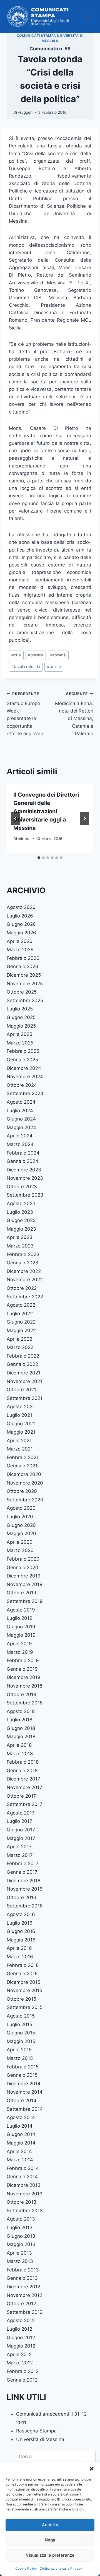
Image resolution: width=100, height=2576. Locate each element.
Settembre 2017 (25, 1804)
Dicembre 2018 (23, 1677)
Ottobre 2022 (22, 1288)
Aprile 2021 (19, 1441)
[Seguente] (84, 818)
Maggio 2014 (21, 2143)
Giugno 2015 (21, 2033)
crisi (16, 655)
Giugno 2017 (21, 1830)
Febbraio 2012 (23, 2371)
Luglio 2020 (20, 1517)
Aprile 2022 (19, 1339)
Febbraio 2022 (23, 1356)
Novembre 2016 (25, 1889)
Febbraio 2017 (23, 1863)
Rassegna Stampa (36, 2431)
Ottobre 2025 (22, 992)
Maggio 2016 (21, 1940)
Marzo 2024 (20, 1144)
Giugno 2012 (21, 2338)
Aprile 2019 (19, 1644)
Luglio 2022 (20, 1314)
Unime (54, 667)
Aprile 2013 (19, 2253)
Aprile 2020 (20, 1542)
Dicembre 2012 (23, 2287)
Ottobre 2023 (22, 1187)
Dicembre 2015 (23, 1982)
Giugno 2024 (21, 1119)
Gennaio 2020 (22, 1568)
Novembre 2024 (25, 1077)
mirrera (24, 839)
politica (36, 655)
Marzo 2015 (20, 2058)
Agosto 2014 (21, 2117)
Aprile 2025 (19, 1034)
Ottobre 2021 (21, 1390)
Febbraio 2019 (23, 1660)
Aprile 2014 (19, 2151)
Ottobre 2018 (21, 1694)
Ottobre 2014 (22, 2101)
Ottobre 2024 (22, 1085)
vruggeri (25, 112)
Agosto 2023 (21, 1203)
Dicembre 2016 (24, 1881)
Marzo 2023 (20, 1246)
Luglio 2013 (20, 2227)
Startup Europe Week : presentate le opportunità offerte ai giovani (26, 714)
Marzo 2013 (20, 2261)
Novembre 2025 (25, 984)
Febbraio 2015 (23, 2067)
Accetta (50, 2525)
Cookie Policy (26, 2568)
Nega (50, 2540)
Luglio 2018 (19, 1720)
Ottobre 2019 (22, 1593)
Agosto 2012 (21, 2320)
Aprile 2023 (20, 1237)
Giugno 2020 (21, 1525)
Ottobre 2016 (22, 1897)
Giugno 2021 (21, 1424)
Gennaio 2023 (22, 1263)
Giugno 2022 (21, 1322)
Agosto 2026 (21, 907)
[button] (92, 2469)
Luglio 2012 (19, 2329)
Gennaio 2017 (22, 1872)
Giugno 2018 (21, 1728)
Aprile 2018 (19, 1745)
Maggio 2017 (21, 1838)
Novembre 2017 (24, 1787)
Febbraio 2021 (23, 1457)
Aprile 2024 (20, 1136)
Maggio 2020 (21, 1533)
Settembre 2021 (25, 1398)
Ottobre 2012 (21, 2304)
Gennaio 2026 (22, 966)
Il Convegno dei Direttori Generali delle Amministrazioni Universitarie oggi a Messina (46, 811)
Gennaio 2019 (22, 1669)
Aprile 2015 (19, 2050)
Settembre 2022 (25, 1297)
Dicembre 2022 (24, 1271)
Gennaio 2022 (22, 1364)
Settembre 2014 (25, 2109)
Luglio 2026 (20, 916)
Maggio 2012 (21, 2346)
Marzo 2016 (20, 1957)
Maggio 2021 (21, 1432)
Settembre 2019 (25, 1601)
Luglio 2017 (19, 1821)
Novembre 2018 (24, 1686)
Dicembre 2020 (24, 1474)
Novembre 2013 (25, 2194)
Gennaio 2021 (22, 1466)
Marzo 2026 (20, 950)
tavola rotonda (26, 667)
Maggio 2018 (21, 1737)
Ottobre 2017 (21, 1796)
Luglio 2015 (19, 2024)
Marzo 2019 (20, 1652)
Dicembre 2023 (24, 1170)
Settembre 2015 (25, 2007)
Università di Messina (40, 2439)
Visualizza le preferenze (50, 2555)
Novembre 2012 (24, 2295)
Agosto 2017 (21, 1813)
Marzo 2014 (20, 2160)
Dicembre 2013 (24, 2185)
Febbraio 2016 (23, 1965)
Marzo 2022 (20, 1347)
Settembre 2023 (25, 1195)
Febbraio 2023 (23, 1254)
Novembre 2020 (25, 1483)
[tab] (39, 858)
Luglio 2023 (20, 1212)
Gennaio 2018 (22, 1771)
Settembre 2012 (25, 2312)
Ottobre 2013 (22, 2202)
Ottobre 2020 (22, 1491)
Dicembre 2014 (24, 2084)
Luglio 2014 (20, 2126)
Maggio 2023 (21, 1229)
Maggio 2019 (21, 1635)
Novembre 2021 (24, 1381)
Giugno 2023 (21, 1220)
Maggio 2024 (21, 1127)
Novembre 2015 (24, 1990)
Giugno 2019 (21, 1627)
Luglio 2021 (19, 1415)
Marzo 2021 (20, 1449)
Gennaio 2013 (22, 2278)
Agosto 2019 (21, 1610)
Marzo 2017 (20, 1855)
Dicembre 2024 (24, 1068)
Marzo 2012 (20, 2363)
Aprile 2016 (19, 1948)
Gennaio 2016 (22, 1974)
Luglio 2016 (20, 1923)
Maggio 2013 (21, 2244)
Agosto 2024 (21, 1102)
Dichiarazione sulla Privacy (61, 2568)
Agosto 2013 (21, 2219)
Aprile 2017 (19, 1847)
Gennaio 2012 (22, 2380)
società (58, 655)
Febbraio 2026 (23, 958)
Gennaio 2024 (22, 1161)
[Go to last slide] (16, 818)
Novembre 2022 (25, 1280)
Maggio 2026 (21, 933)
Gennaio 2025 (22, 1060)
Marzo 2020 (20, 1550)
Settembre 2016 (25, 1906)
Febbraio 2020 (23, 1559)
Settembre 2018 (25, 1703)
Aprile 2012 (19, 2354)
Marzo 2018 (20, 1754)
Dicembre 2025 (24, 975)
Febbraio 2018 (23, 1762)
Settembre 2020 (25, 1500)
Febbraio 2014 (23, 2168)
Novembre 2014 (25, 2092)
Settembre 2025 (25, 1000)
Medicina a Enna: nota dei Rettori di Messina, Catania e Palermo (74, 714)
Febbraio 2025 (23, 1051)
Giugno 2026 (21, 924)
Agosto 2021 (21, 1407)
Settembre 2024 (25, 1093)
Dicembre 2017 (23, 1779)
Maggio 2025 (21, 1026)
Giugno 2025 (21, 1017)
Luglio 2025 (20, 1009)
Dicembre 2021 (23, 1373)
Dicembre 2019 (24, 1576)
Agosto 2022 (21, 1305)
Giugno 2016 (21, 1931)
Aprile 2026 (20, 941)
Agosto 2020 (21, 1508)
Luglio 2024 (20, 1111)
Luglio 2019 (20, 1618)
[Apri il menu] (88, 16)
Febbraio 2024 (23, 1153)
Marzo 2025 (20, 1043)
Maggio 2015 (21, 2041)
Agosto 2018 (21, 1711)
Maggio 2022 (21, 1330)
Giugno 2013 (21, 2236)
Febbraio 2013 (23, 2270)
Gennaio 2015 (22, 2075)
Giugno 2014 (21, 2134)
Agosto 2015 (21, 2016)
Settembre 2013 (25, 2211)
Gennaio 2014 (22, 2177)
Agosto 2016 (21, 1914)
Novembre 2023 (25, 1178)
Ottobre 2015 (21, 1999)
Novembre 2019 (25, 1584)
